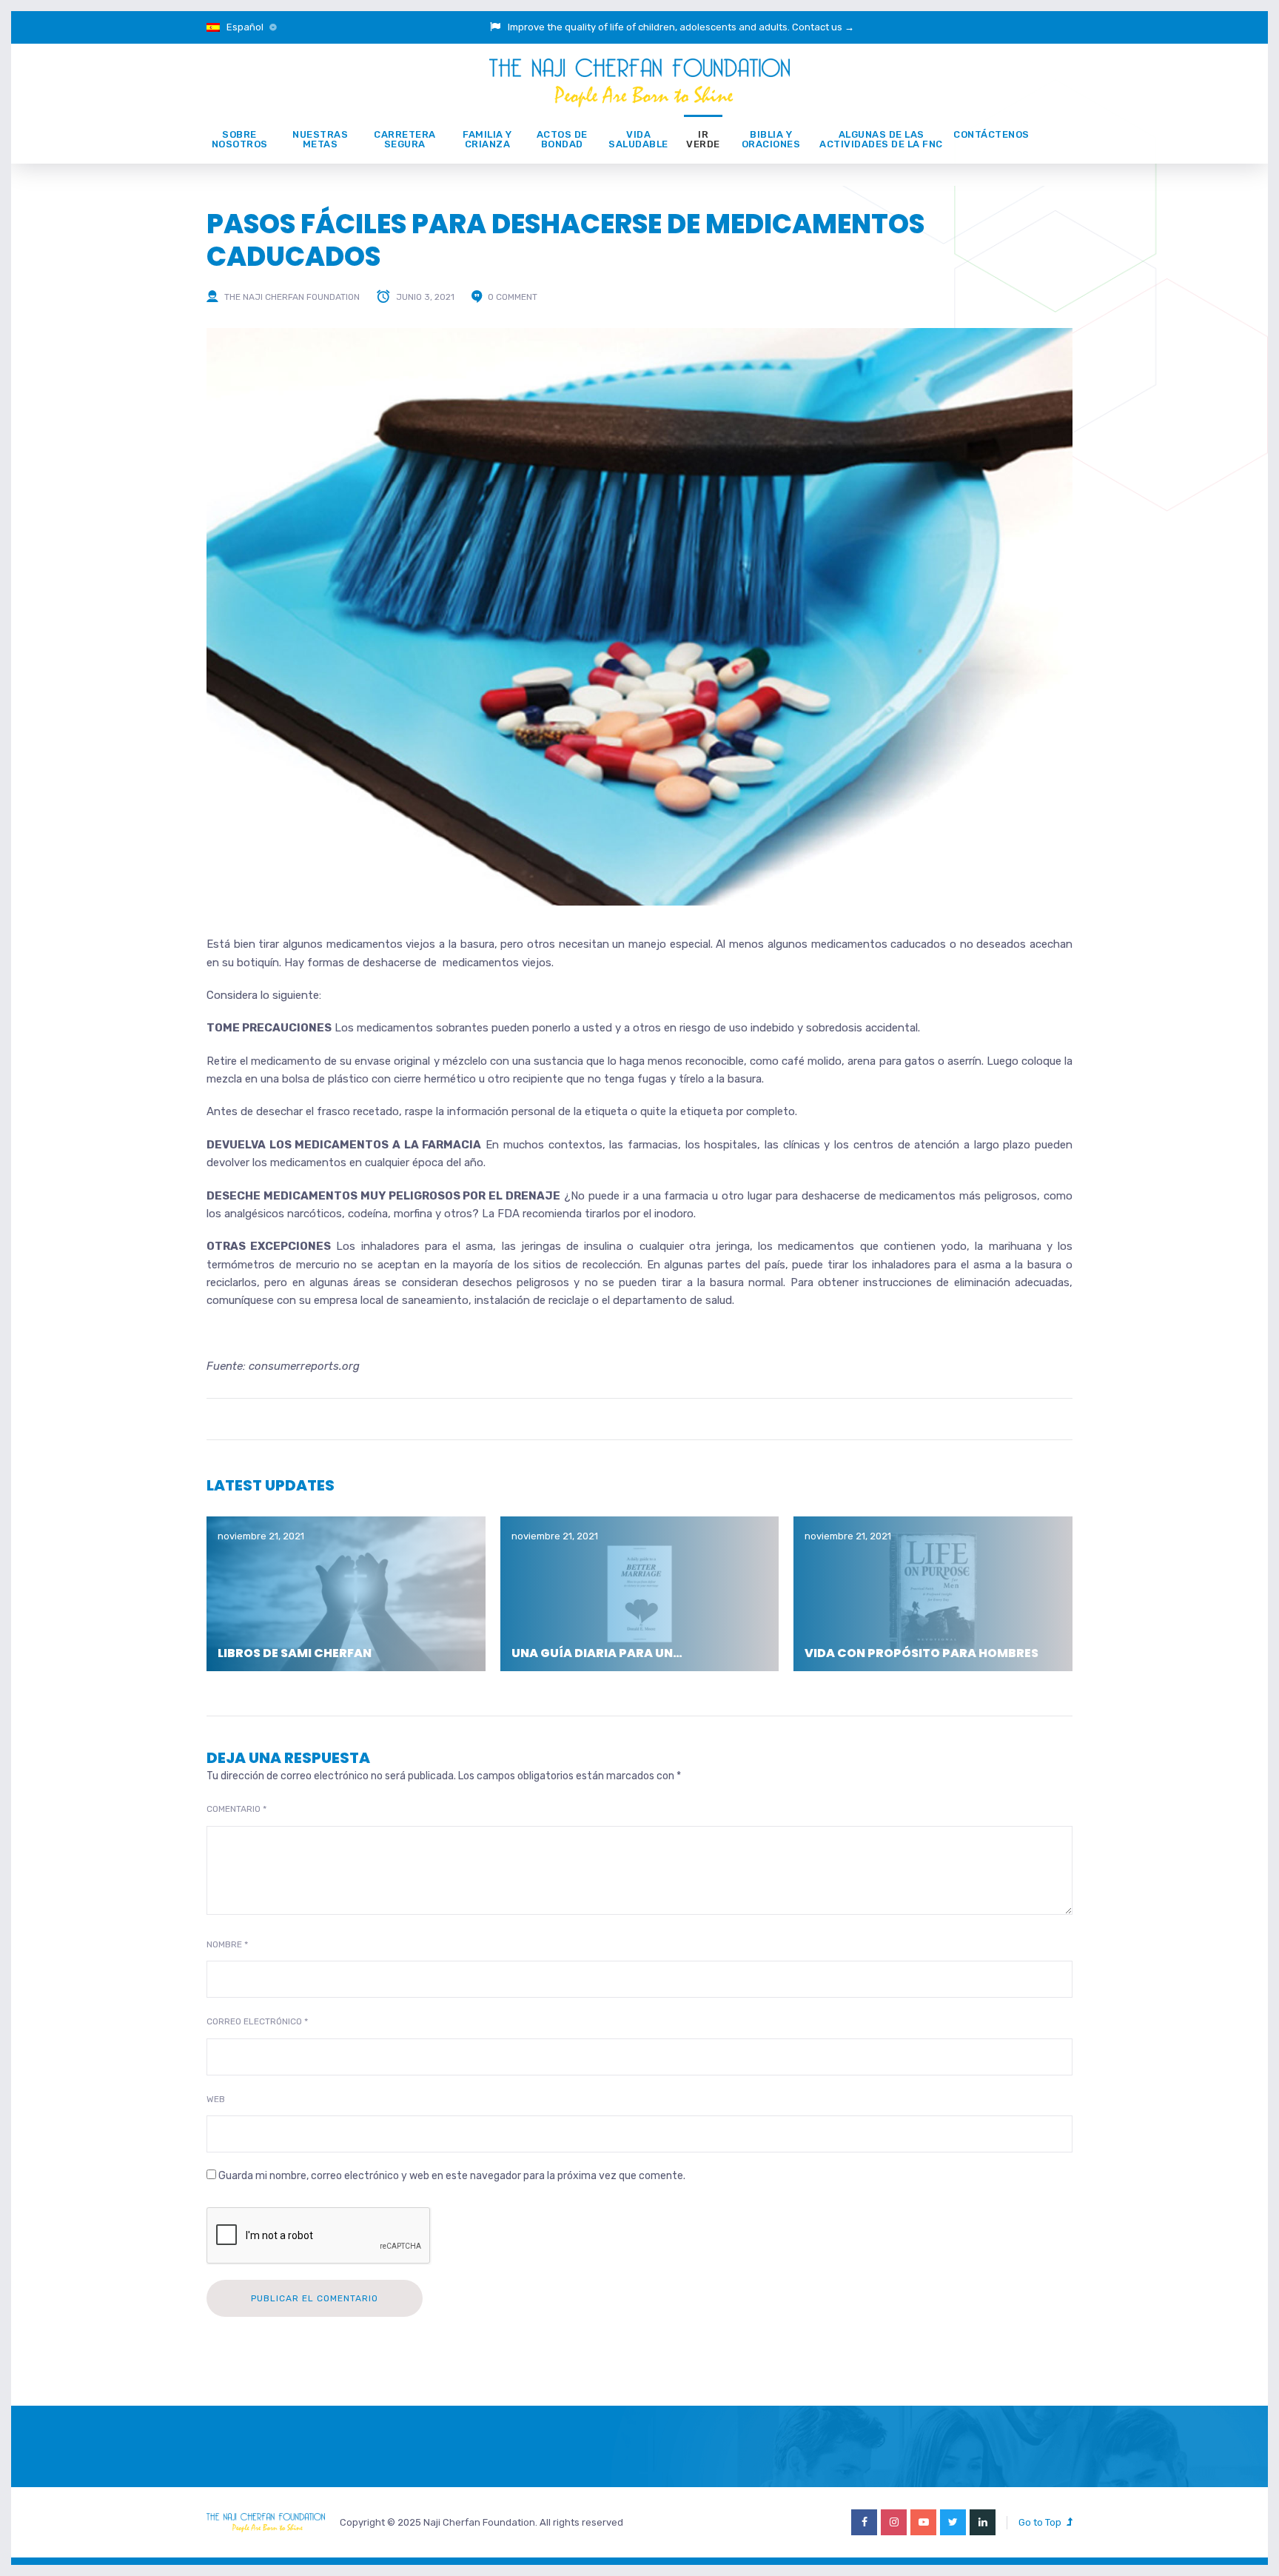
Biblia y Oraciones (771, 139)
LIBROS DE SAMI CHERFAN (295, 1653)
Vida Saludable (638, 139)
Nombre (227, 1944)
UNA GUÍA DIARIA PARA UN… (597, 1653)
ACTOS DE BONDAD (562, 139)
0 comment (513, 297)
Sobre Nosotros (240, 139)
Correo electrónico (257, 2021)
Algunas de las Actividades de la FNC (881, 139)
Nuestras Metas (320, 139)
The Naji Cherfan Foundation (292, 297)
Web (216, 2099)
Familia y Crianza (487, 139)
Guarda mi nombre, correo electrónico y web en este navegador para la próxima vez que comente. (452, 2176)
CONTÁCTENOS (991, 134)
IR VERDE (703, 139)
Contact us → (823, 27)
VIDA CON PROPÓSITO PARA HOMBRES (922, 1653)
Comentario (236, 1809)
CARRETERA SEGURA (405, 139)
